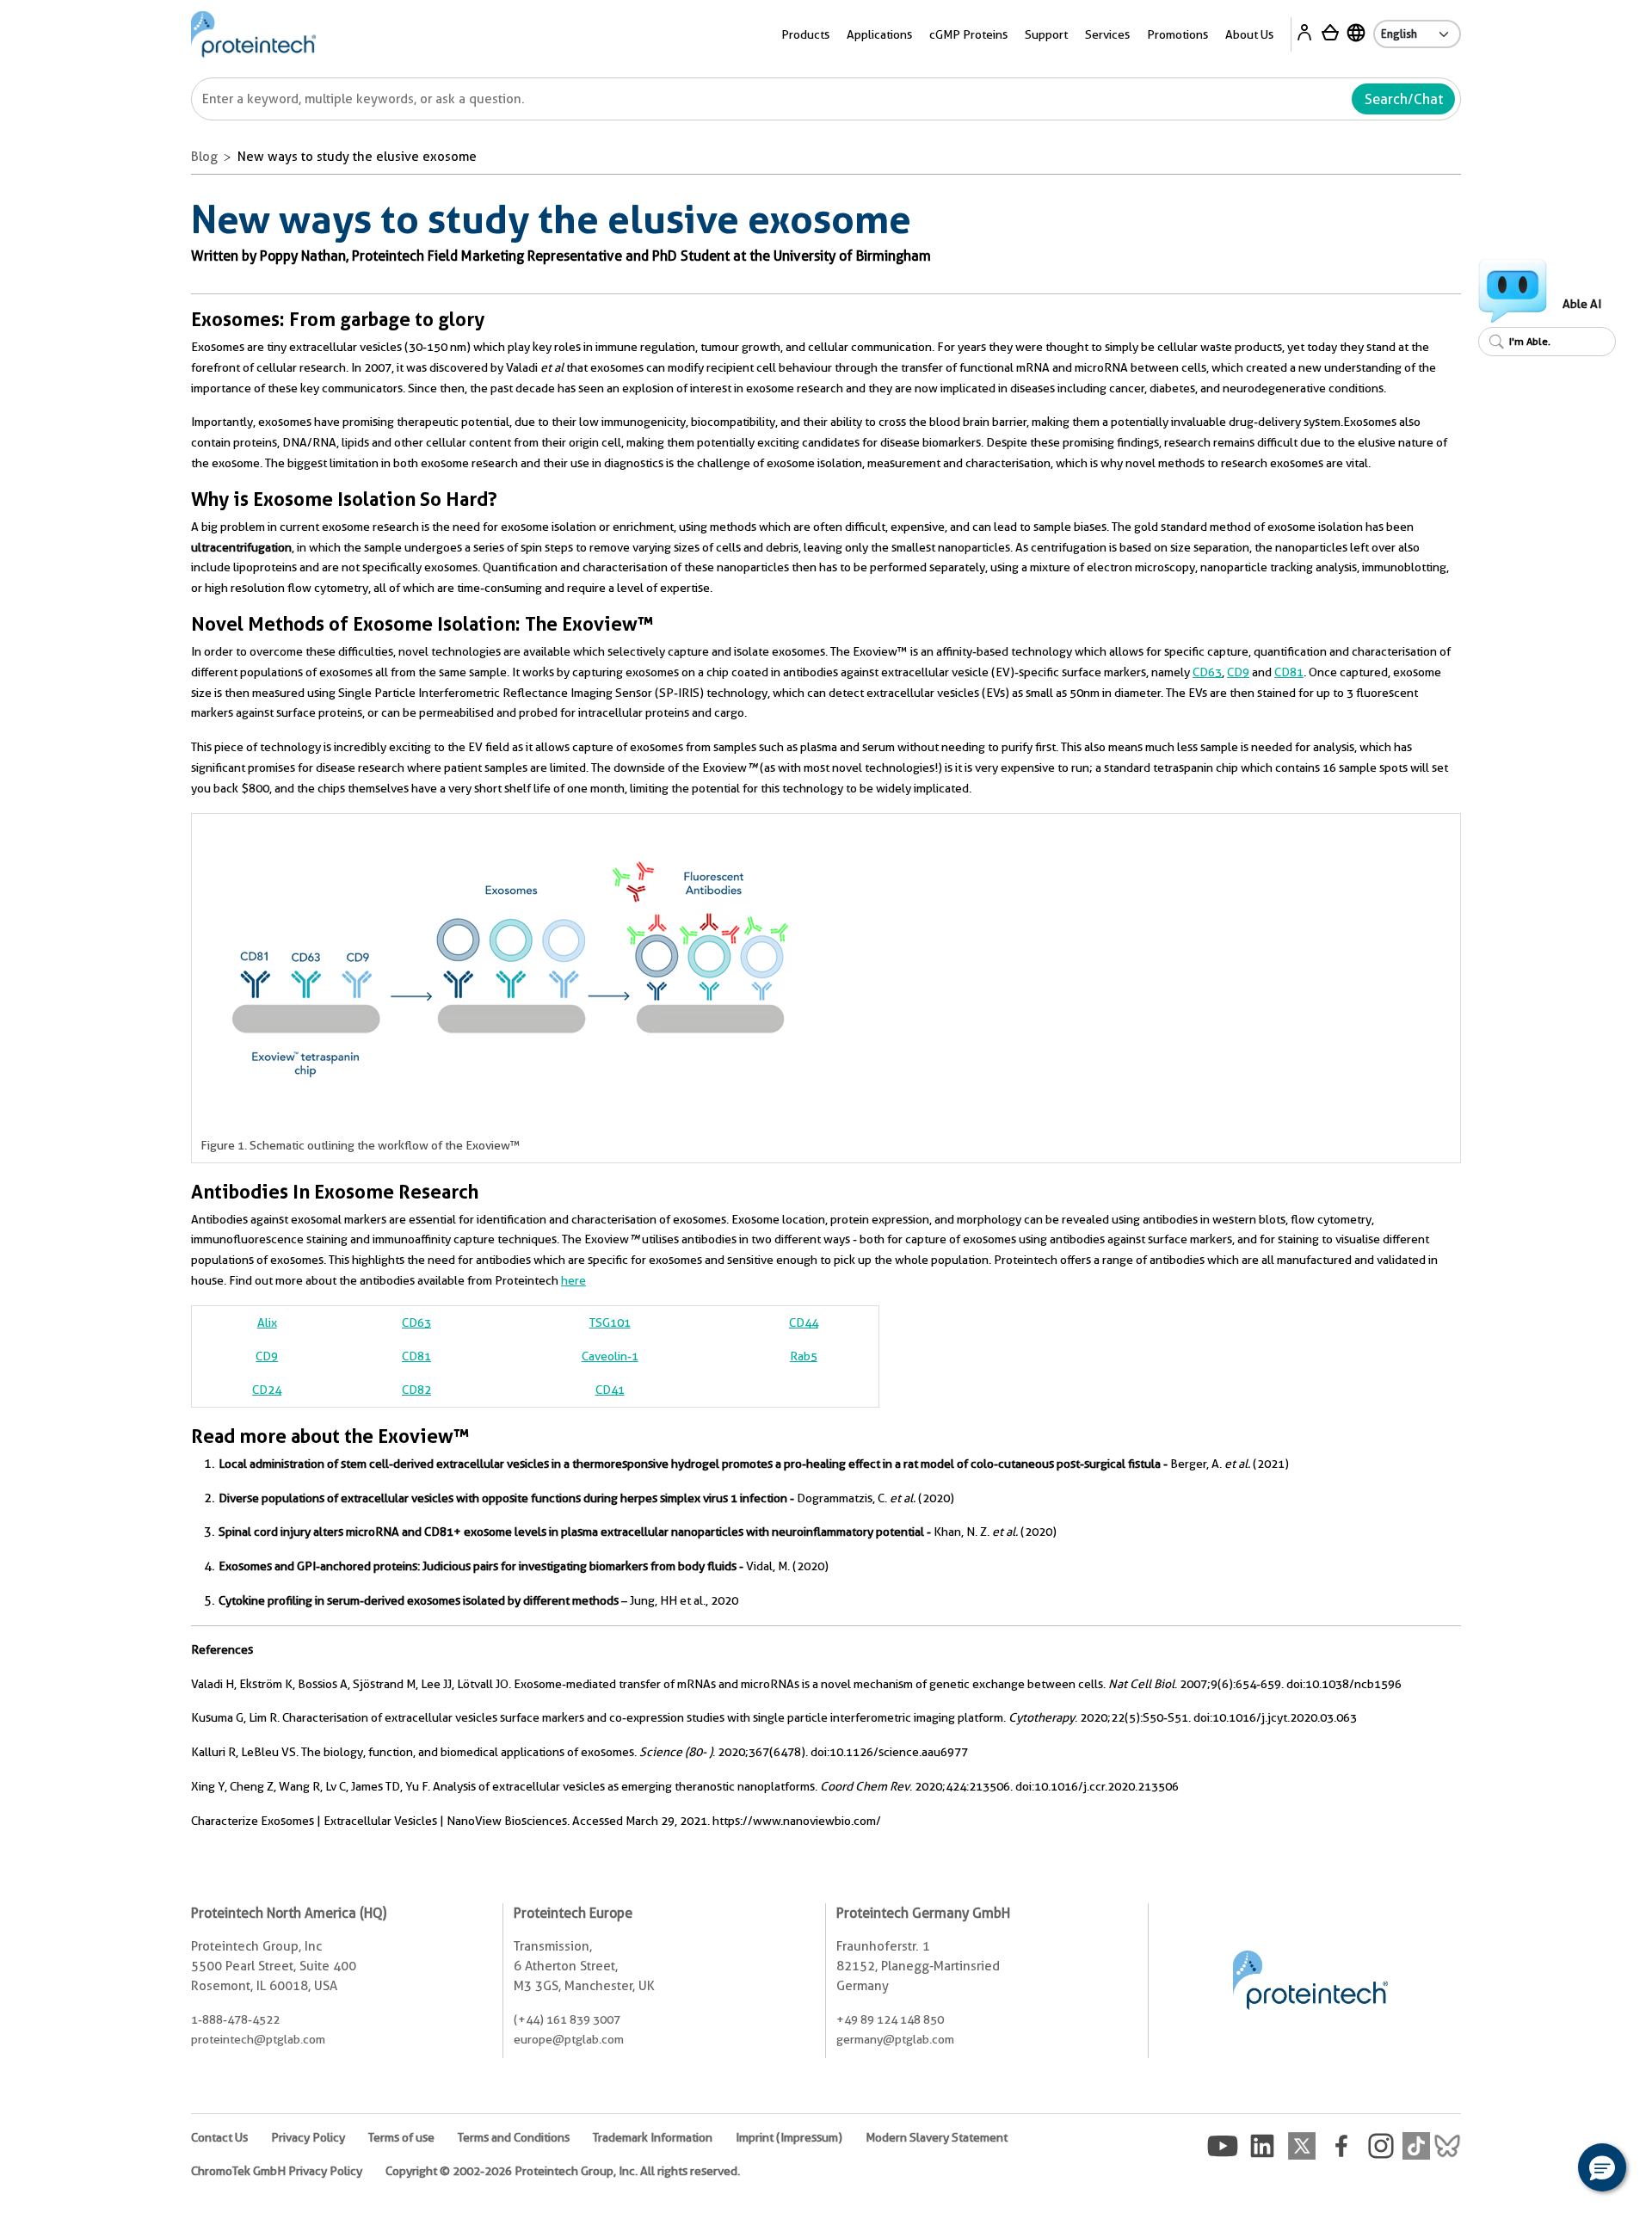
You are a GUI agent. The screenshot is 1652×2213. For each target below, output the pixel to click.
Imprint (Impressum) (789, 2137)
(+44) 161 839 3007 (567, 2019)
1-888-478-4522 (235, 2019)
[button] (1602, 2167)
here (573, 1280)
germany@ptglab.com (895, 2039)
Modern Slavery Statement (937, 2137)
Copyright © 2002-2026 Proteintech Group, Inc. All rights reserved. (563, 2171)
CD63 (1207, 672)
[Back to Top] (1549, 2170)
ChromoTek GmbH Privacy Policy (277, 2171)
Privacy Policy (308, 2137)
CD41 (610, 1390)
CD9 (1238, 672)
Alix (267, 1322)
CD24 (267, 1390)
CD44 (804, 1322)
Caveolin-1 (610, 1356)
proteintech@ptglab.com (258, 2039)
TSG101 (610, 1322)
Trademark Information (653, 2137)
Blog (204, 157)
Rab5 (804, 1356)
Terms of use (401, 2137)
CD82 (416, 1390)
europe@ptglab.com (569, 2039)
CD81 (1289, 672)
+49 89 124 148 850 (890, 2019)
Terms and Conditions (514, 2137)
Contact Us (219, 2137)
